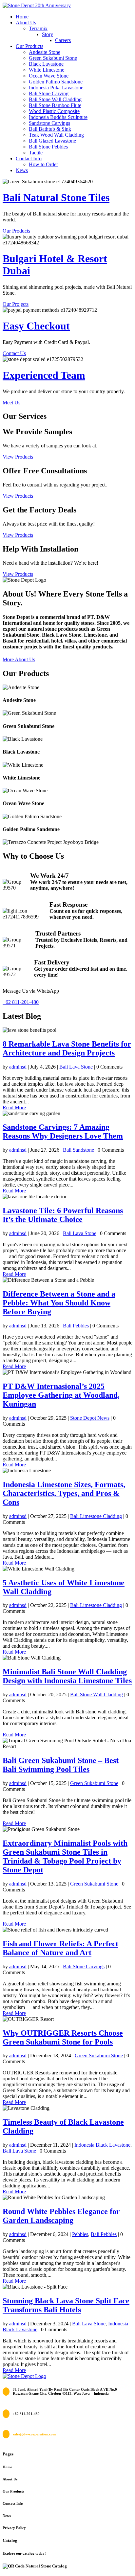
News (22, 170)
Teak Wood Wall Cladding (56, 135)
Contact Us (14, 353)
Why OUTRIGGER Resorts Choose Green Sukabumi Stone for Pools (63, 2037)
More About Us (19, 659)
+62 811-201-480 (21, 1002)
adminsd (18, 1067)
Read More (14, 1107)
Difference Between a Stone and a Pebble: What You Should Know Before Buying (59, 1303)
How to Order (43, 164)
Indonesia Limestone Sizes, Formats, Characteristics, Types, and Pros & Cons (64, 1493)
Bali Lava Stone (76, 1067)
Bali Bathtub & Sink (50, 129)
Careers (63, 40)
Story (48, 34)
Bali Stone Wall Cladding (55, 99)
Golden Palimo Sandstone (56, 82)
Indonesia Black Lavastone (102, 2145)
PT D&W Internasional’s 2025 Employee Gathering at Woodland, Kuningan (61, 1395)
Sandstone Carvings (49, 123)
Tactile (36, 153)
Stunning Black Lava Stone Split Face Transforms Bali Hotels (66, 2305)
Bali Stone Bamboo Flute (55, 105)
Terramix (38, 28)
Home (22, 17)
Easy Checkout (36, 326)
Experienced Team (44, 375)
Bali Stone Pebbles (48, 147)
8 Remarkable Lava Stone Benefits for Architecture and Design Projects (67, 1048)
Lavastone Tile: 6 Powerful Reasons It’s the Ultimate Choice (63, 1215)
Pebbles (80, 2234)
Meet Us (11, 403)
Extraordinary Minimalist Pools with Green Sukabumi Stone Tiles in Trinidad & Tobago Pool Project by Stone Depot (65, 1856)
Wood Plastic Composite (54, 111)
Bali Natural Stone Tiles (56, 197)
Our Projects (16, 304)
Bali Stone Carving (49, 93)
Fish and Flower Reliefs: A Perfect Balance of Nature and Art (60, 1948)
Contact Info (29, 158)
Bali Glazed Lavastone (52, 141)
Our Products (29, 46)
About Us (26, 23)
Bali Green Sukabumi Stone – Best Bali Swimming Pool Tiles (61, 1765)
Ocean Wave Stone (49, 76)
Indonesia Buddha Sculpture (58, 117)
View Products (18, 457)
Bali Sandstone (78, 1150)
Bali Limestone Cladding (96, 1516)
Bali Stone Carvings (84, 1966)
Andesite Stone (45, 52)
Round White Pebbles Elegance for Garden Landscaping (61, 2216)
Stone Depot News (90, 1418)
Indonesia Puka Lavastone (56, 88)
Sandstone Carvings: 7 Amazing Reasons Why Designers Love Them (63, 1131)
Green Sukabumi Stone (53, 58)
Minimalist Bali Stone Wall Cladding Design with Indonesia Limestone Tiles (67, 1676)
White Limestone (47, 70)
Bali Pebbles (76, 1326)
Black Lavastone (46, 64)
